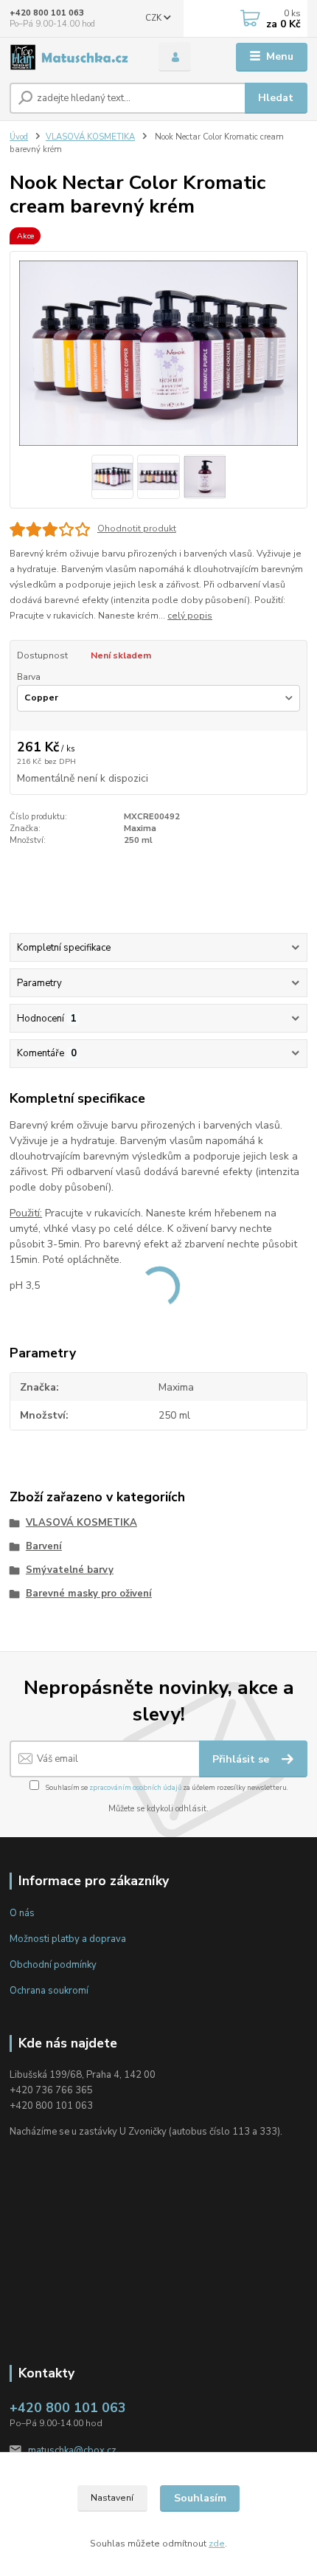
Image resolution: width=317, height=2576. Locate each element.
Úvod (19, 137)
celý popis (190, 616)
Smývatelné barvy (70, 1570)
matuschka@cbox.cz (72, 2451)
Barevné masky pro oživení (89, 1594)
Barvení (44, 1546)
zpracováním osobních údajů (135, 1787)
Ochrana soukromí (49, 1991)
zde (217, 2544)
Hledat (276, 98)
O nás (22, 1913)
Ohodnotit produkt (137, 528)
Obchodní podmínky (53, 1965)
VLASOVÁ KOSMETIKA (90, 137)
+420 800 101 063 (47, 13)
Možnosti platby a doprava (68, 1939)
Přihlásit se (242, 1759)
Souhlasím (200, 2498)
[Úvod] (72, 57)
